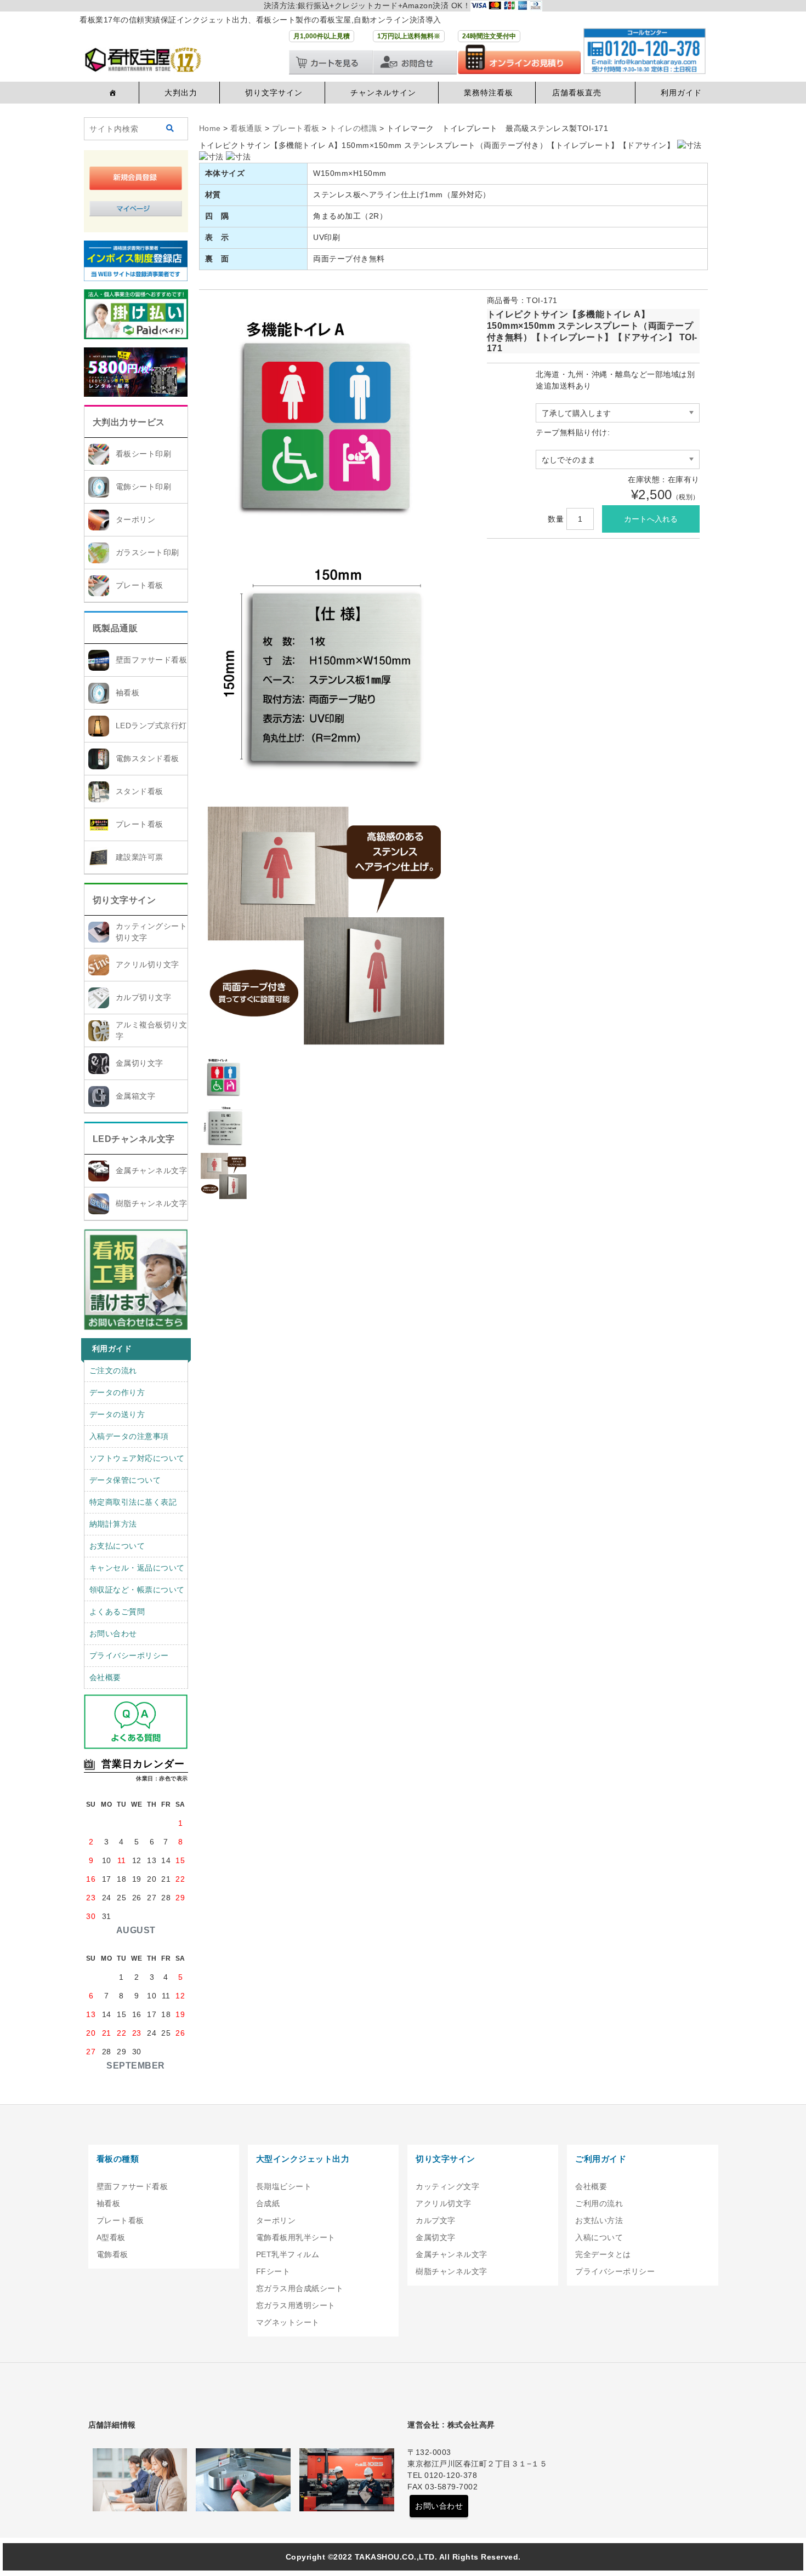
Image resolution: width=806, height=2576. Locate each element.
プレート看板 (140, 585)
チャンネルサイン (383, 93)
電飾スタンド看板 (147, 758)
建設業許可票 (140, 857)
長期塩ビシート (284, 2186)
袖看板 (128, 693)
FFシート (273, 2271)
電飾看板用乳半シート (296, 2237)
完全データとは (603, 2254)
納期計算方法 (113, 1524)
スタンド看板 (140, 791)
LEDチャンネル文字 (134, 1139)
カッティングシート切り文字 (152, 932)
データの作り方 (117, 1392)
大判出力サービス (129, 422)
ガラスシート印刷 (147, 552)
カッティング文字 (447, 2186)
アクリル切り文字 (147, 964)
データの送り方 (117, 1414)
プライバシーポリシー (129, 1655)
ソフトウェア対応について (137, 1458)
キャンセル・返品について (137, 1568)
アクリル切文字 (444, 2203)
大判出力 (181, 93)
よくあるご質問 (117, 1612)
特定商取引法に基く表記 (133, 1502)
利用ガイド (681, 93)
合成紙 (268, 2203)
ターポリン (136, 519)
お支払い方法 (599, 2220)
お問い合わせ (113, 1633)
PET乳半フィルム (288, 2254)
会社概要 (105, 1677)
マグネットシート (288, 2322)
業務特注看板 (489, 93)
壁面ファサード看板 (152, 660)
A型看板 (111, 2237)
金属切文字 (436, 2237)
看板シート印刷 (144, 454)
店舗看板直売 (577, 93)
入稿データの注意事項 (129, 1436)
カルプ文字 (436, 2220)
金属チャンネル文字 (152, 1170)
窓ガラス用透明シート (296, 2305)
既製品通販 (115, 628)
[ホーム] (111, 93)
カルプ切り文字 (144, 997)
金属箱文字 (136, 1096)
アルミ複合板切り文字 (152, 1030)
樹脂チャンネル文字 (152, 1203)
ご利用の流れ (599, 2203)
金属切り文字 (140, 1063)
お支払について (117, 1546)
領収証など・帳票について (137, 1590)
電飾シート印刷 (144, 487)
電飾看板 (112, 2254)
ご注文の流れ (113, 1370)
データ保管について (125, 1480)
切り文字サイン (274, 93)
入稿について (599, 2237)
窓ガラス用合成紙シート (300, 2288)
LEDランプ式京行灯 (151, 726)
